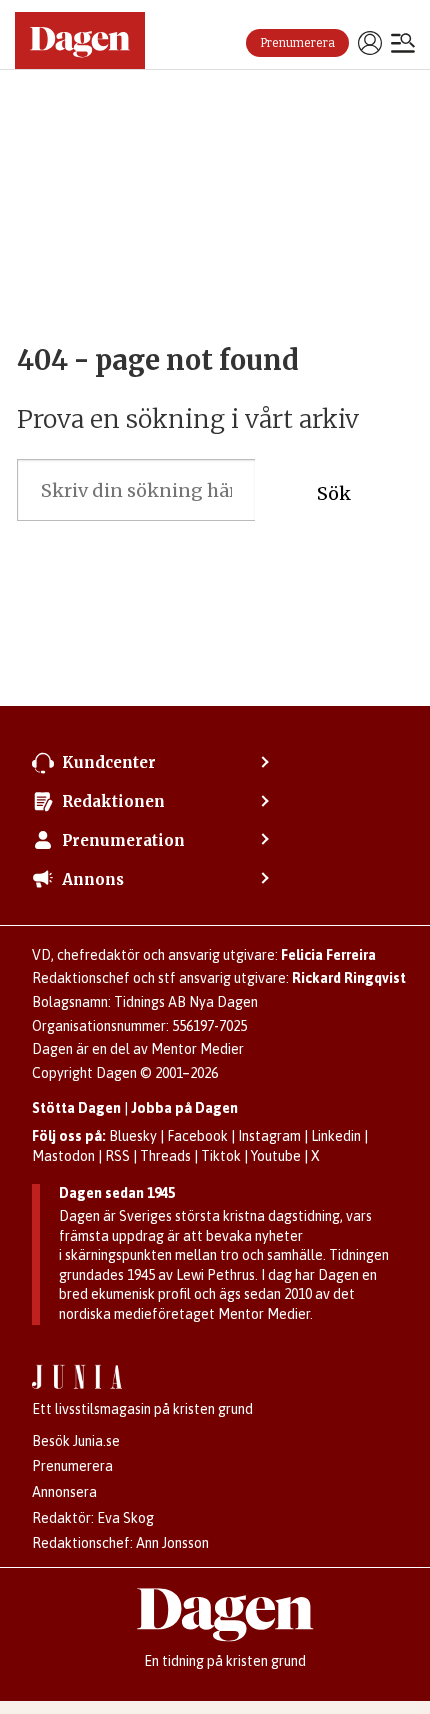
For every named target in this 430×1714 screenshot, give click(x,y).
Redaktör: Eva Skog (93, 1518)
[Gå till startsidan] (80, 40)
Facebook (197, 1136)
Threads (165, 1156)
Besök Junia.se (76, 1441)
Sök (334, 493)
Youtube (276, 1156)
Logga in (370, 43)
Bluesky (133, 1136)
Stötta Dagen (76, 1108)
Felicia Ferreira (328, 955)
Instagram (269, 1136)
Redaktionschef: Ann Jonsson (120, 1543)
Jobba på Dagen (184, 1108)
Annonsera (64, 1492)
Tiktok (221, 1156)
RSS (117, 1156)
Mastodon (63, 1156)
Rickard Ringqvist (349, 978)
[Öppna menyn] (403, 45)
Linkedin (336, 1136)
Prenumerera (297, 43)
